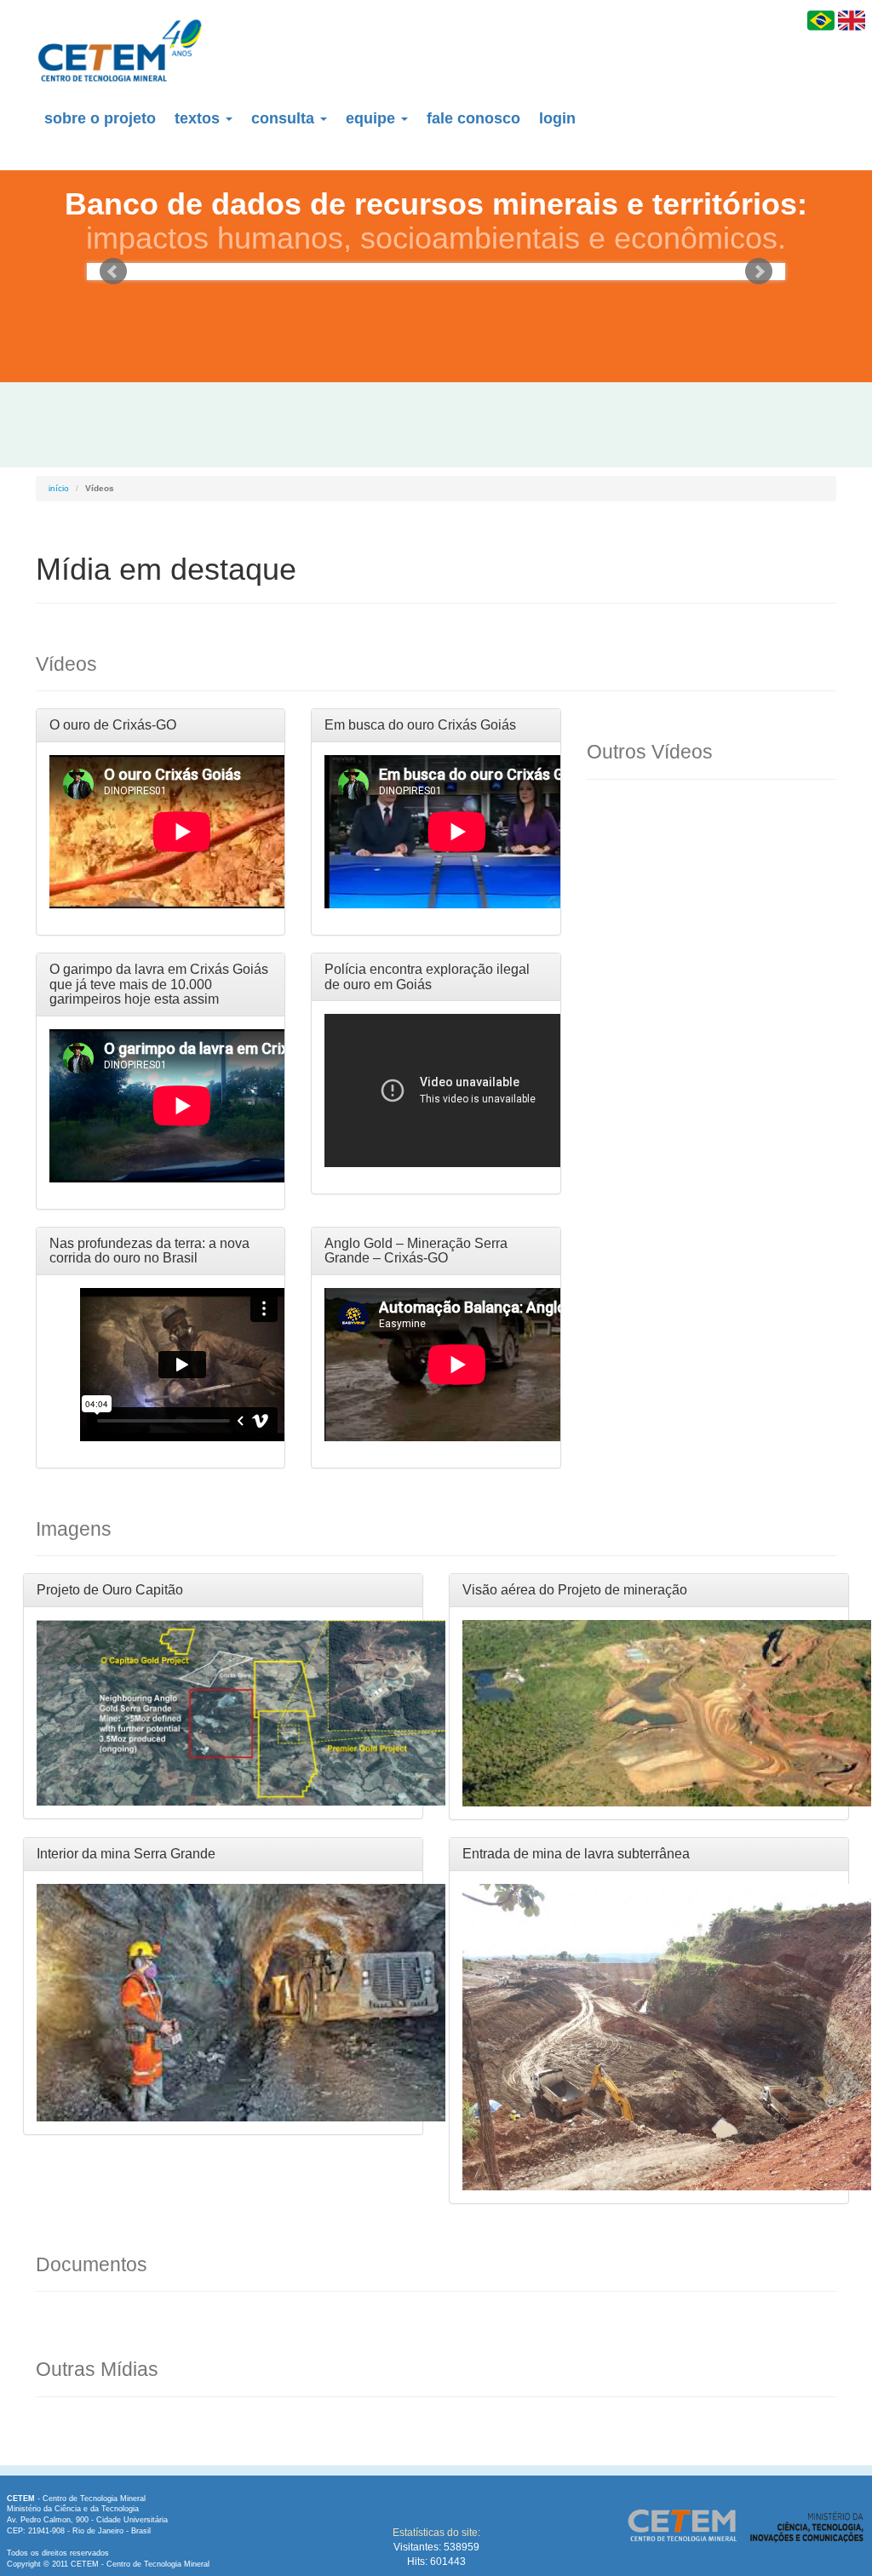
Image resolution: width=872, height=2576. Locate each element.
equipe (373, 118)
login (557, 118)
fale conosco (473, 118)
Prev (113, 272)
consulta (285, 118)
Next (759, 272)
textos (199, 118)
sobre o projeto (100, 118)
